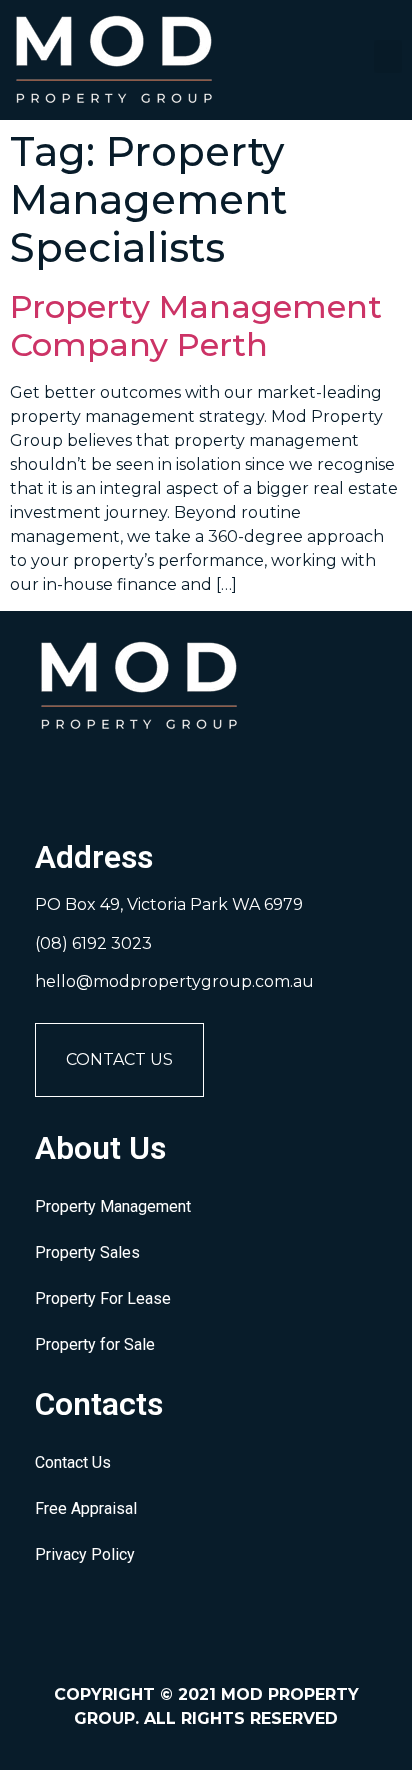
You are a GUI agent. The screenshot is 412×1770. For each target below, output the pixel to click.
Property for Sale (95, 1344)
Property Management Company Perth (196, 325)
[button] (388, 56)
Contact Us (119, 1059)
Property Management (113, 1206)
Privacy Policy (85, 1554)
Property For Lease (103, 1298)
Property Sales (87, 1252)
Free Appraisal (86, 1508)
